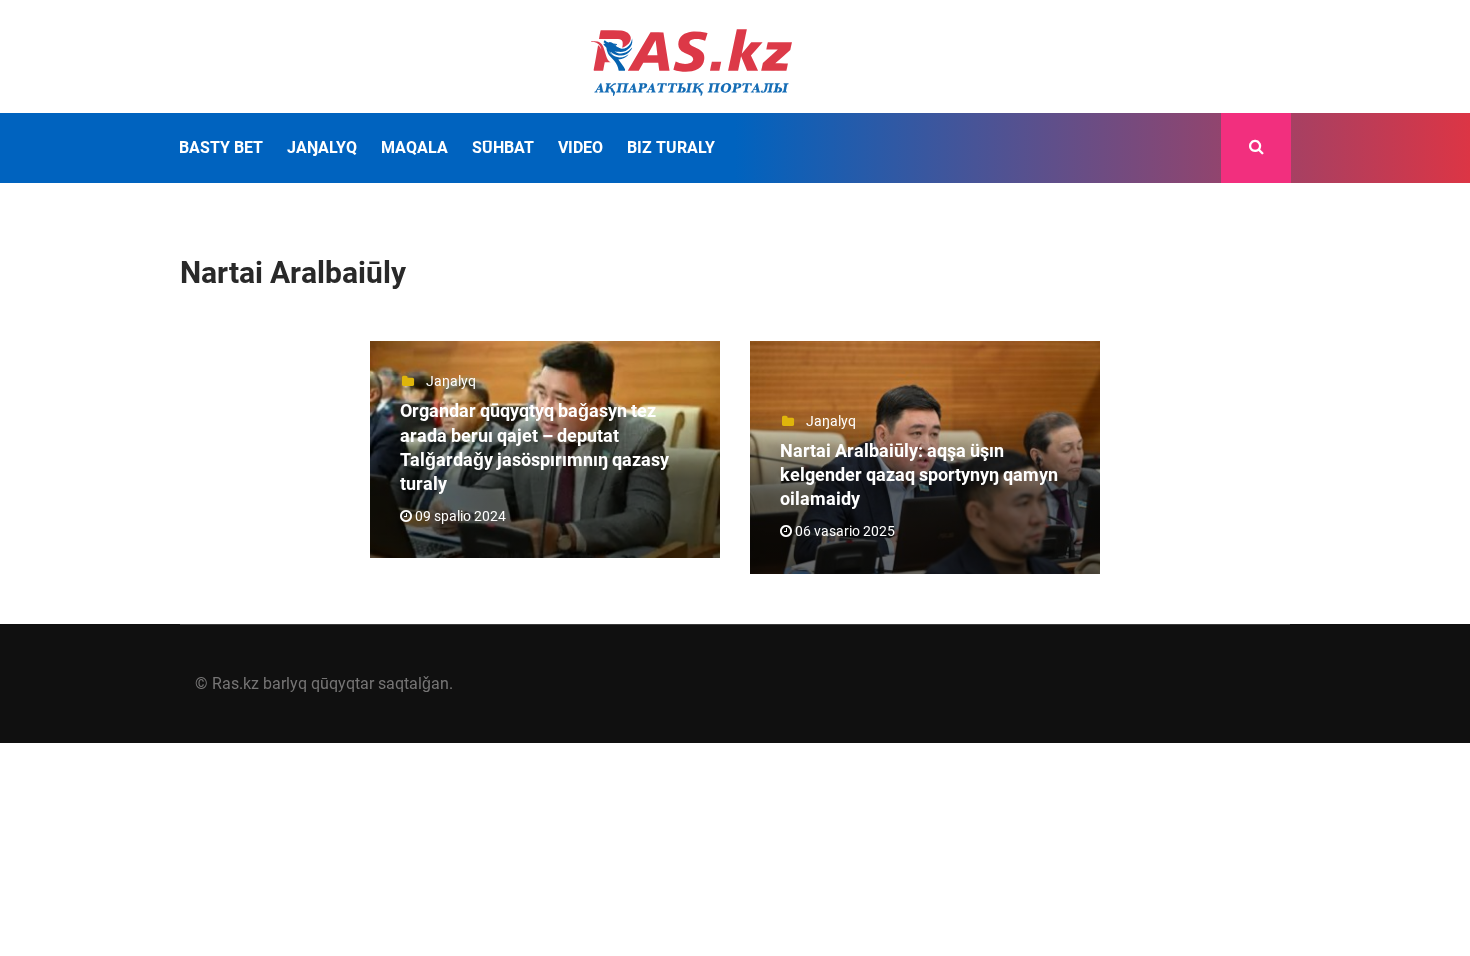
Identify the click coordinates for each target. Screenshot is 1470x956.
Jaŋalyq (322, 147)
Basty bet (221, 147)
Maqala (414, 147)
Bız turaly (671, 147)
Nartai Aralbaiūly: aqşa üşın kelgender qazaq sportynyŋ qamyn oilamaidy (919, 474)
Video (580, 147)
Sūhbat (503, 147)
